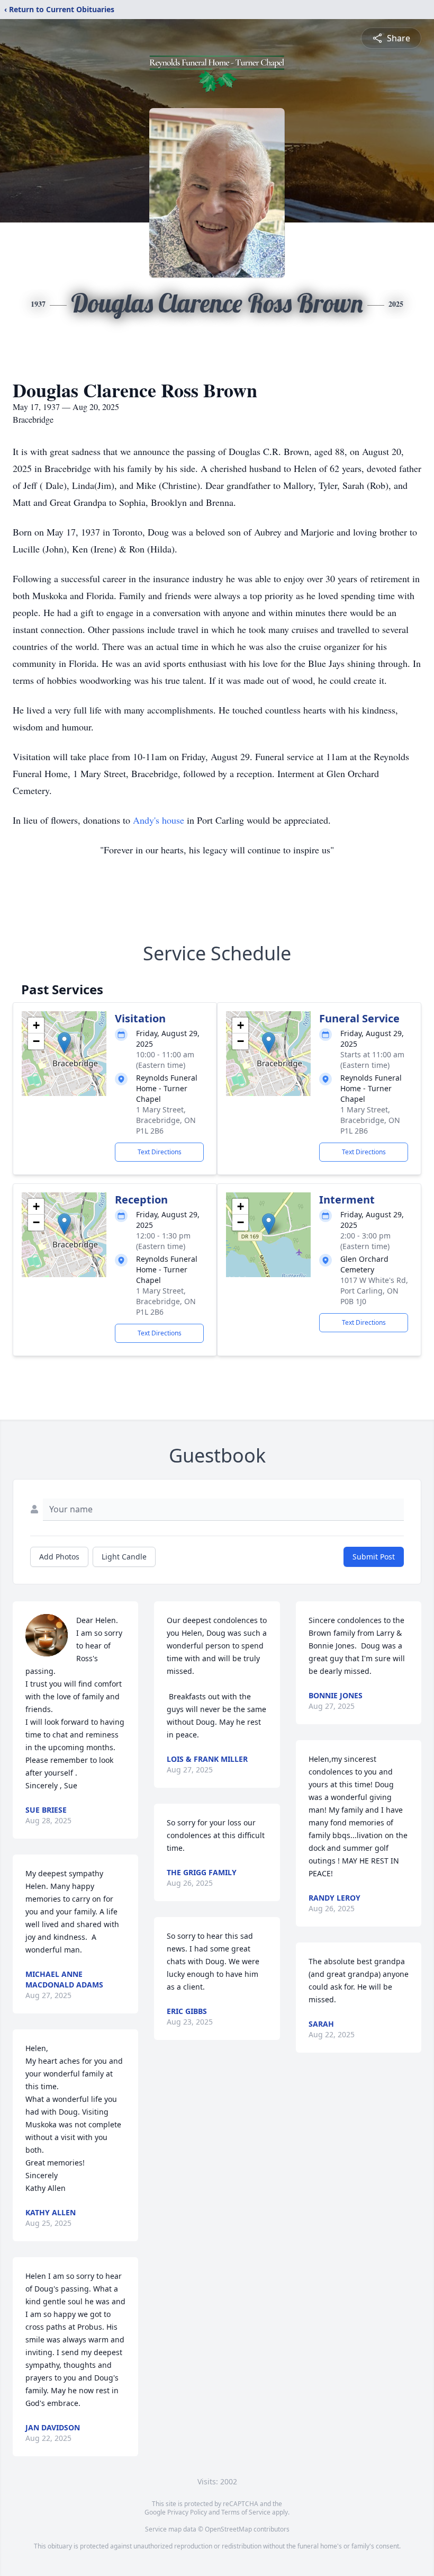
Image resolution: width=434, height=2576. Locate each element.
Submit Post (374, 1557)
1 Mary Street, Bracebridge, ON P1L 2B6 (166, 1120)
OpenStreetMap (228, 2529)
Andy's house (159, 820)
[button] (64, 1043)
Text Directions (160, 1152)
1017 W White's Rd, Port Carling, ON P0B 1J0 (374, 1291)
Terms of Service (246, 2512)
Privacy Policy (187, 2512)
